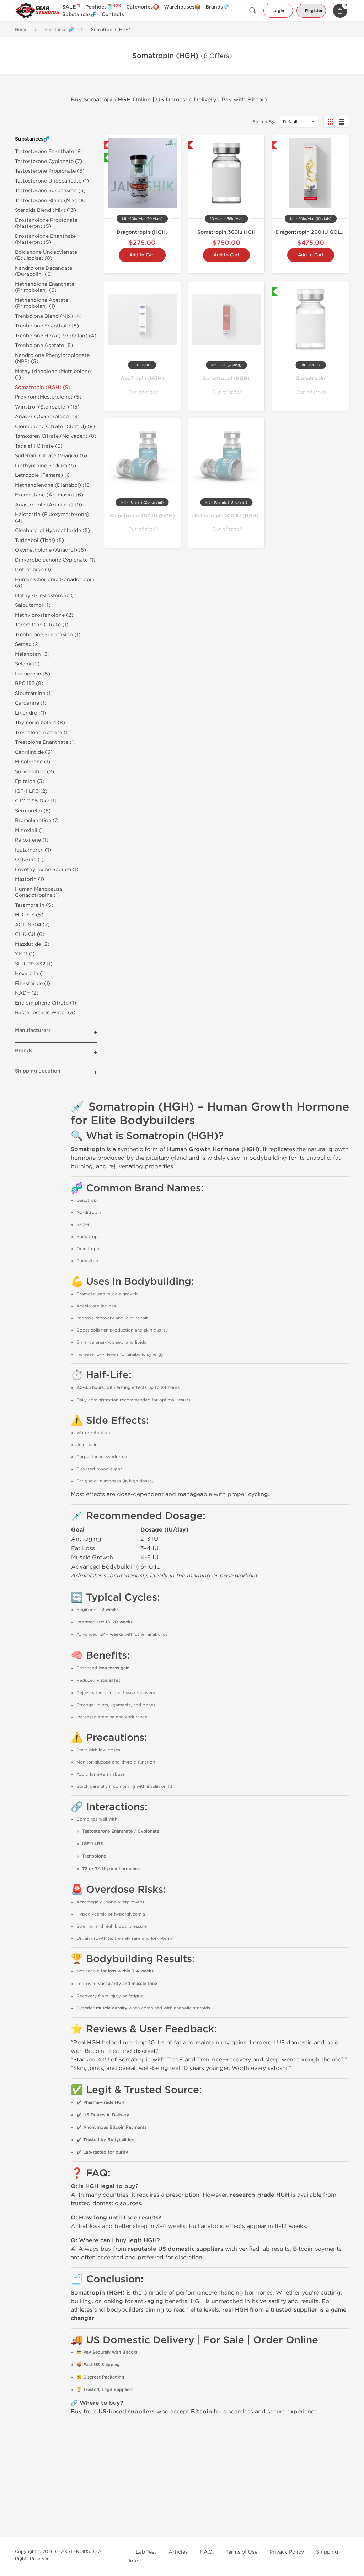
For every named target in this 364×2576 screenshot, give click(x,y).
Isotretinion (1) (33, 570)
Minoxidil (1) (30, 830)
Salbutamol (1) (33, 605)
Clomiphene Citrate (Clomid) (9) (55, 426)
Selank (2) (27, 664)
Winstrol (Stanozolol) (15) (47, 407)
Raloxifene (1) (32, 840)
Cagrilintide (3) (34, 752)
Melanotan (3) (32, 654)
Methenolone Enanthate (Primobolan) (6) (45, 287)
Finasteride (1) (33, 983)
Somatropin (311, 378)
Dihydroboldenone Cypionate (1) (55, 560)
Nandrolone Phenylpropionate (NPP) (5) (52, 359)
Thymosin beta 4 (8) (40, 723)
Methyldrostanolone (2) (44, 615)
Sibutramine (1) (34, 693)
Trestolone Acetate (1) (42, 733)
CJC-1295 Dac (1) (36, 801)
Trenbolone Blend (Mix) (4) (48, 316)
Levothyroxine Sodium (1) (47, 870)
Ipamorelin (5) (33, 674)
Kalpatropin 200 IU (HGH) (142, 516)
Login (278, 11)
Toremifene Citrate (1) (42, 625)
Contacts (113, 14)
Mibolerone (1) (33, 762)
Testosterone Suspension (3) (50, 191)
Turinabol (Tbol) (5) (39, 540)
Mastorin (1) (30, 879)
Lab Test (146, 2552)
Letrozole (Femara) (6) (43, 475)
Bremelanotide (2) (37, 820)
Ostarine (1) (29, 860)
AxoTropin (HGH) (142, 378)
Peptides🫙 (103, 7)
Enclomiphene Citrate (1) (45, 1003)
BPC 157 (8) (29, 683)
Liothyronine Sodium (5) (45, 466)
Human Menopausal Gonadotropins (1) (39, 892)
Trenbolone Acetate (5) (44, 345)
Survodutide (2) (34, 772)
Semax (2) (27, 644)
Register (314, 11)
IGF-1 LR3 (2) (31, 791)
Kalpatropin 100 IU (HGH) (226, 516)
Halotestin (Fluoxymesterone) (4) (52, 518)
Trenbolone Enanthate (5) (47, 326)
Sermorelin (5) (33, 811)
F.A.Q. (207, 2552)
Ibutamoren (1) (33, 850)
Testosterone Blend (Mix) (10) (51, 201)
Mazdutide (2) (32, 944)
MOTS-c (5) (29, 915)
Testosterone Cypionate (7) (49, 161)
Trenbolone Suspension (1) (48, 635)
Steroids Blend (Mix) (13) (45, 210)
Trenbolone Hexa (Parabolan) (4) (56, 336)
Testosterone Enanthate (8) (49, 151)
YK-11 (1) (25, 954)
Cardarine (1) (31, 703)
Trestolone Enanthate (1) (45, 742)
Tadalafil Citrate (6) (39, 446)
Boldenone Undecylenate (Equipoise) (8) (46, 255)
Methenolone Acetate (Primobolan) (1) (42, 303)
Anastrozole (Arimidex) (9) (49, 505)
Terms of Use (242, 2552)
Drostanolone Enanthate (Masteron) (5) (45, 239)
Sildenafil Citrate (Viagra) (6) (51, 456)
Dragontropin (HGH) (142, 232)
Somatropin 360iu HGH (226, 232)
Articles (178, 2552)
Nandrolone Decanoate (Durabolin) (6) (44, 271)
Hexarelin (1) (30, 973)
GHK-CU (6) (30, 934)
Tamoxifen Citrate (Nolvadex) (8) (56, 436)
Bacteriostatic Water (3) (45, 1013)
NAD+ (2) (27, 993)
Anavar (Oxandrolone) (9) (47, 417)
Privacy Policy (287, 2552)
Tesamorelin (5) (34, 905)
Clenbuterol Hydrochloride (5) (52, 530)
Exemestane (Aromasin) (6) (49, 495)
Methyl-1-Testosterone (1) (46, 596)
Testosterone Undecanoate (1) (52, 181)
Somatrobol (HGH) (226, 378)
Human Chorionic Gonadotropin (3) (55, 583)
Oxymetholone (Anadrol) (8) (50, 550)
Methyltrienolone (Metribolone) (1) (54, 375)
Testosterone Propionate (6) (50, 171)
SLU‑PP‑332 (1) (34, 964)
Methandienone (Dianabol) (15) (53, 485)
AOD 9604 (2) (32, 925)
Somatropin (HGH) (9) (43, 387)
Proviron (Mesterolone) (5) (48, 397)
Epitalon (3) (30, 781)
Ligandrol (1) (31, 713)
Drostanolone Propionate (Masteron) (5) (46, 223)
